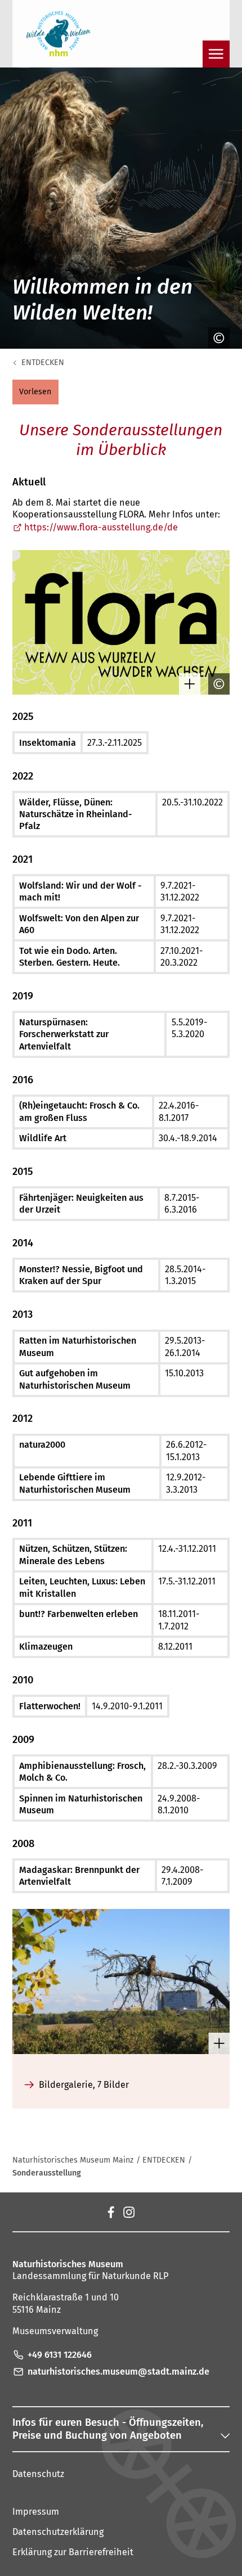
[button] (35, 392)
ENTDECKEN (43, 362)
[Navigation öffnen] (216, 54)
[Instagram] (129, 2212)
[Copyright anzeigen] (216, 338)
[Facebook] (111, 2212)
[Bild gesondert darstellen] (187, 684)
